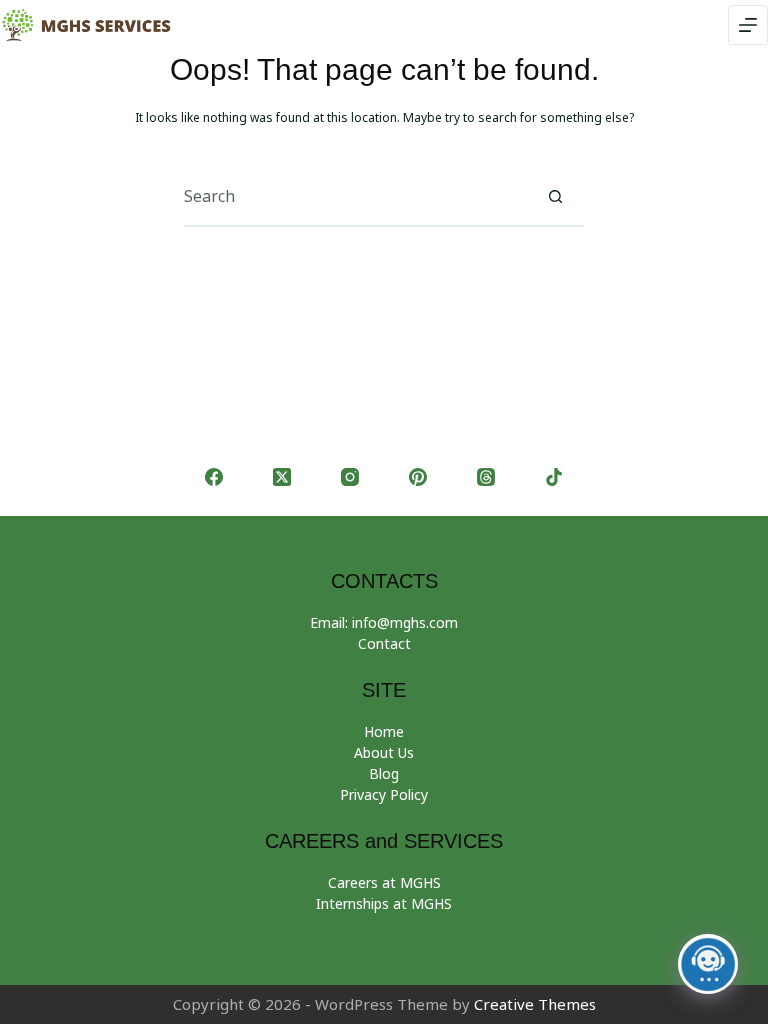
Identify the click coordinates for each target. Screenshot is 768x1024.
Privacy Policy (384, 794)
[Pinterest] (418, 477)
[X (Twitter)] (282, 477)
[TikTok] (554, 477)
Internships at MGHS (384, 903)
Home (384, 731)
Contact (384, 643)
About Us (384, 752)
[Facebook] (214, 477)
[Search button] (555, 196)
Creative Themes (535, 1004)
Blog (384, 773)
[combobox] (355, 196)
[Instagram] (350, 477)
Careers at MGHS (384, 882)
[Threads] (486, 477)
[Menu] (748, 25)
